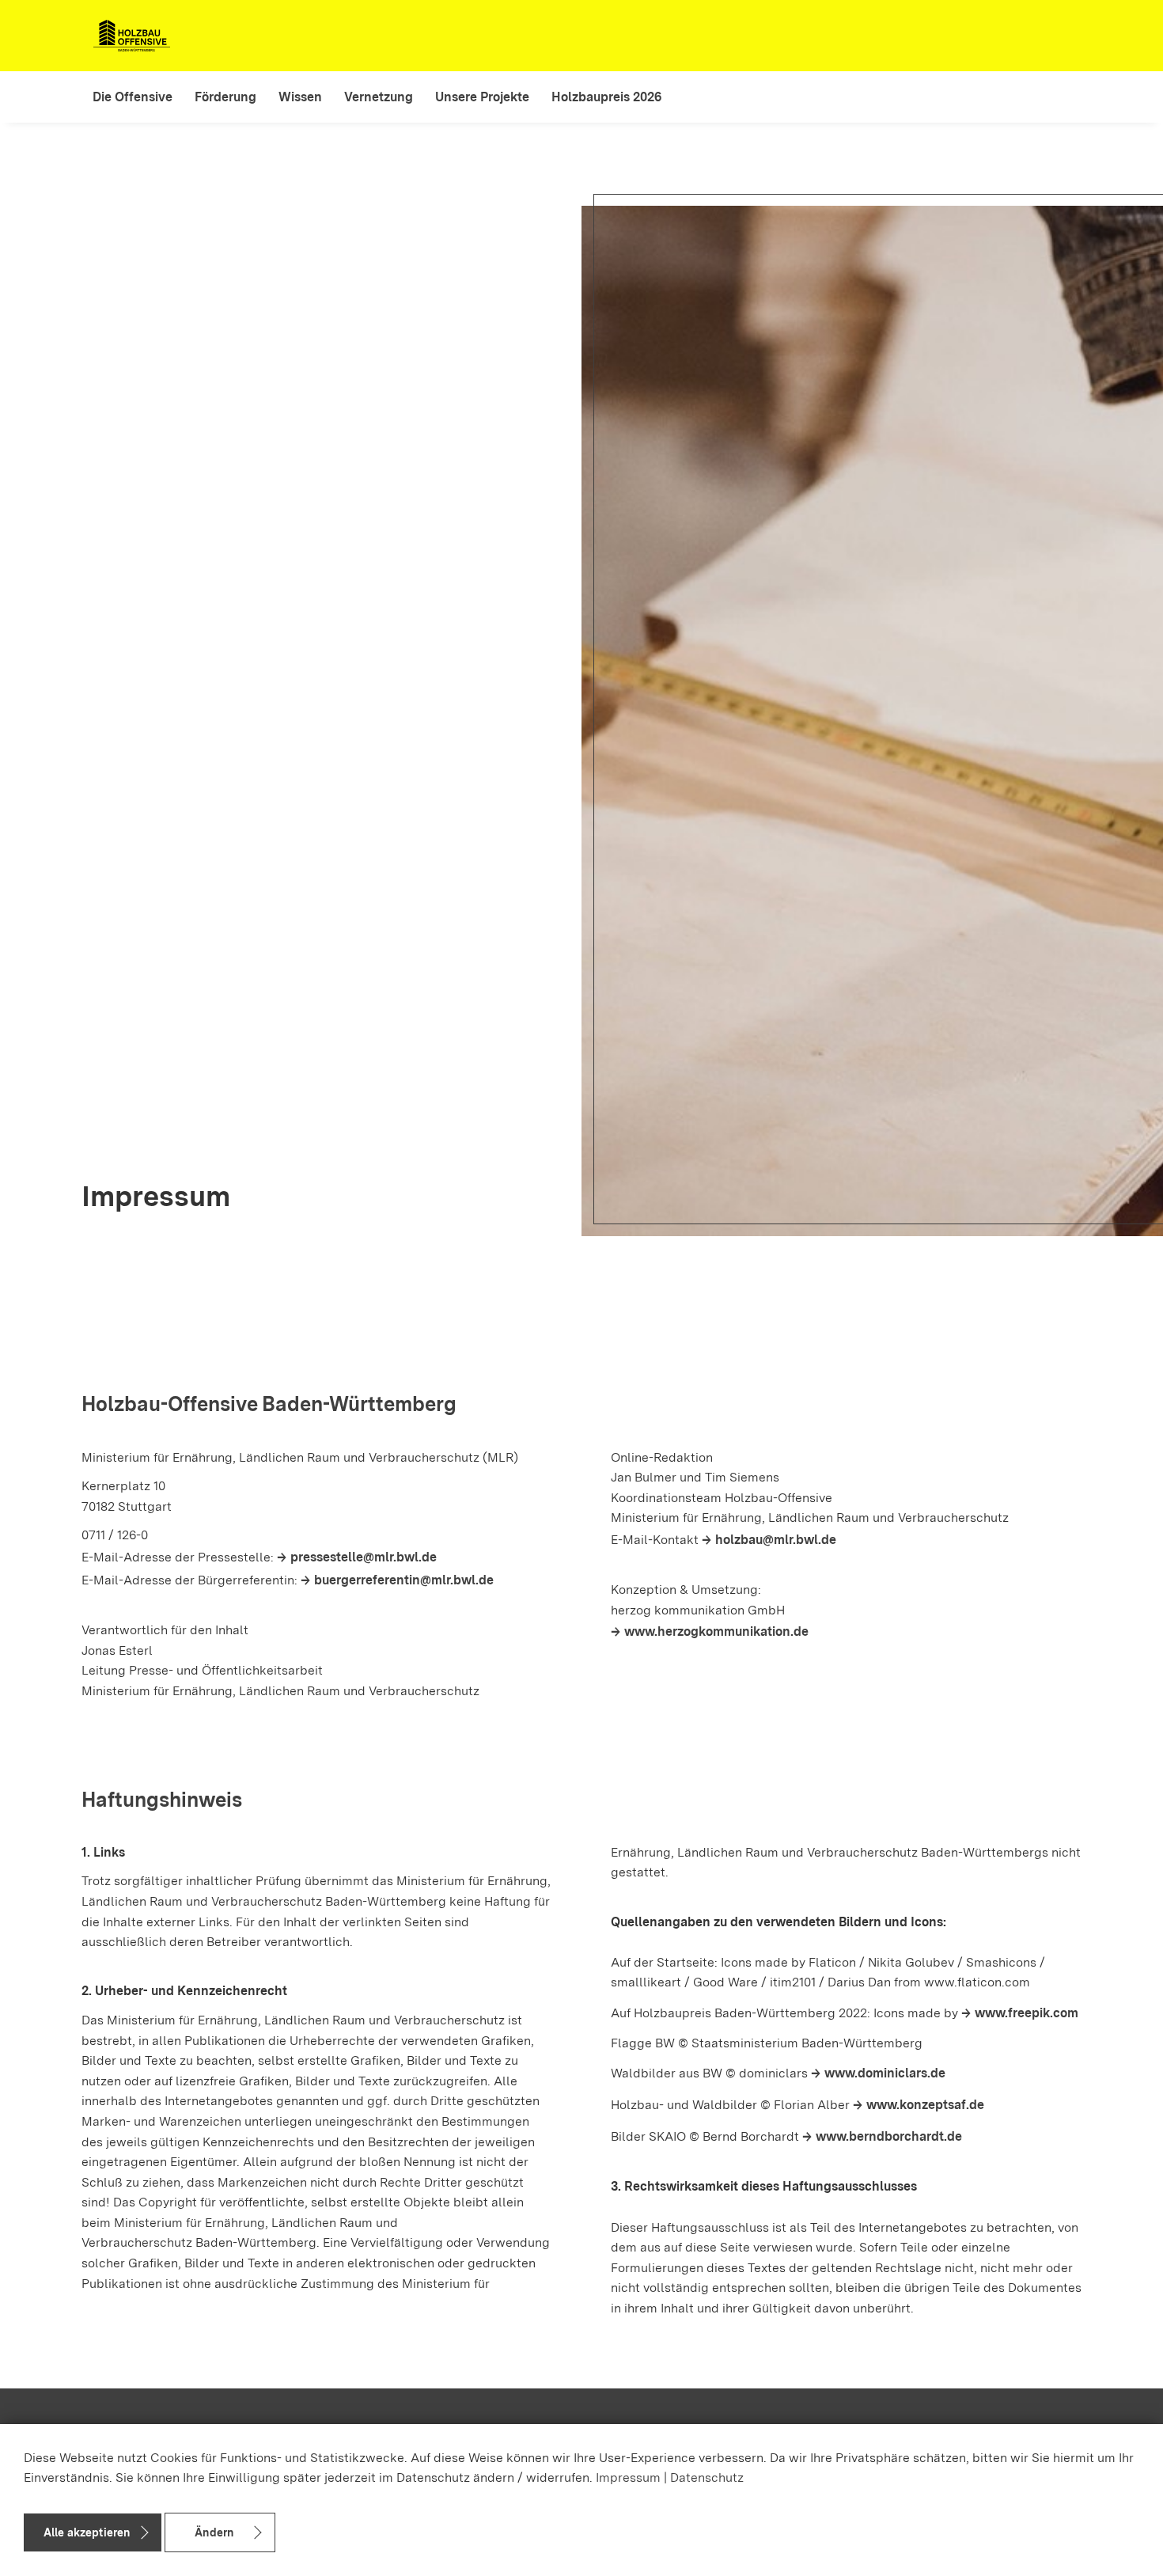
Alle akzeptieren (87, 2532)
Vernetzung (379, 97)
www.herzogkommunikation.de (716, 1631)
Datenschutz (707, 2477)
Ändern (214, 2532)
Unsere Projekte (482, 97)
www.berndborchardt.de (889, 2136)
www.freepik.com (1027, 2013)
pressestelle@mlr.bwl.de (364, 1557)
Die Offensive (133, 97)
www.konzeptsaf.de (925, 2105)
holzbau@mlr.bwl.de (776, 1540)
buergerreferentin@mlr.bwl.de (404, 1580)
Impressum (628, 2477)
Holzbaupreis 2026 (606, 97)
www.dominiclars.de (885, 2073)
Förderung (225, 97)
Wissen (300, 97)
